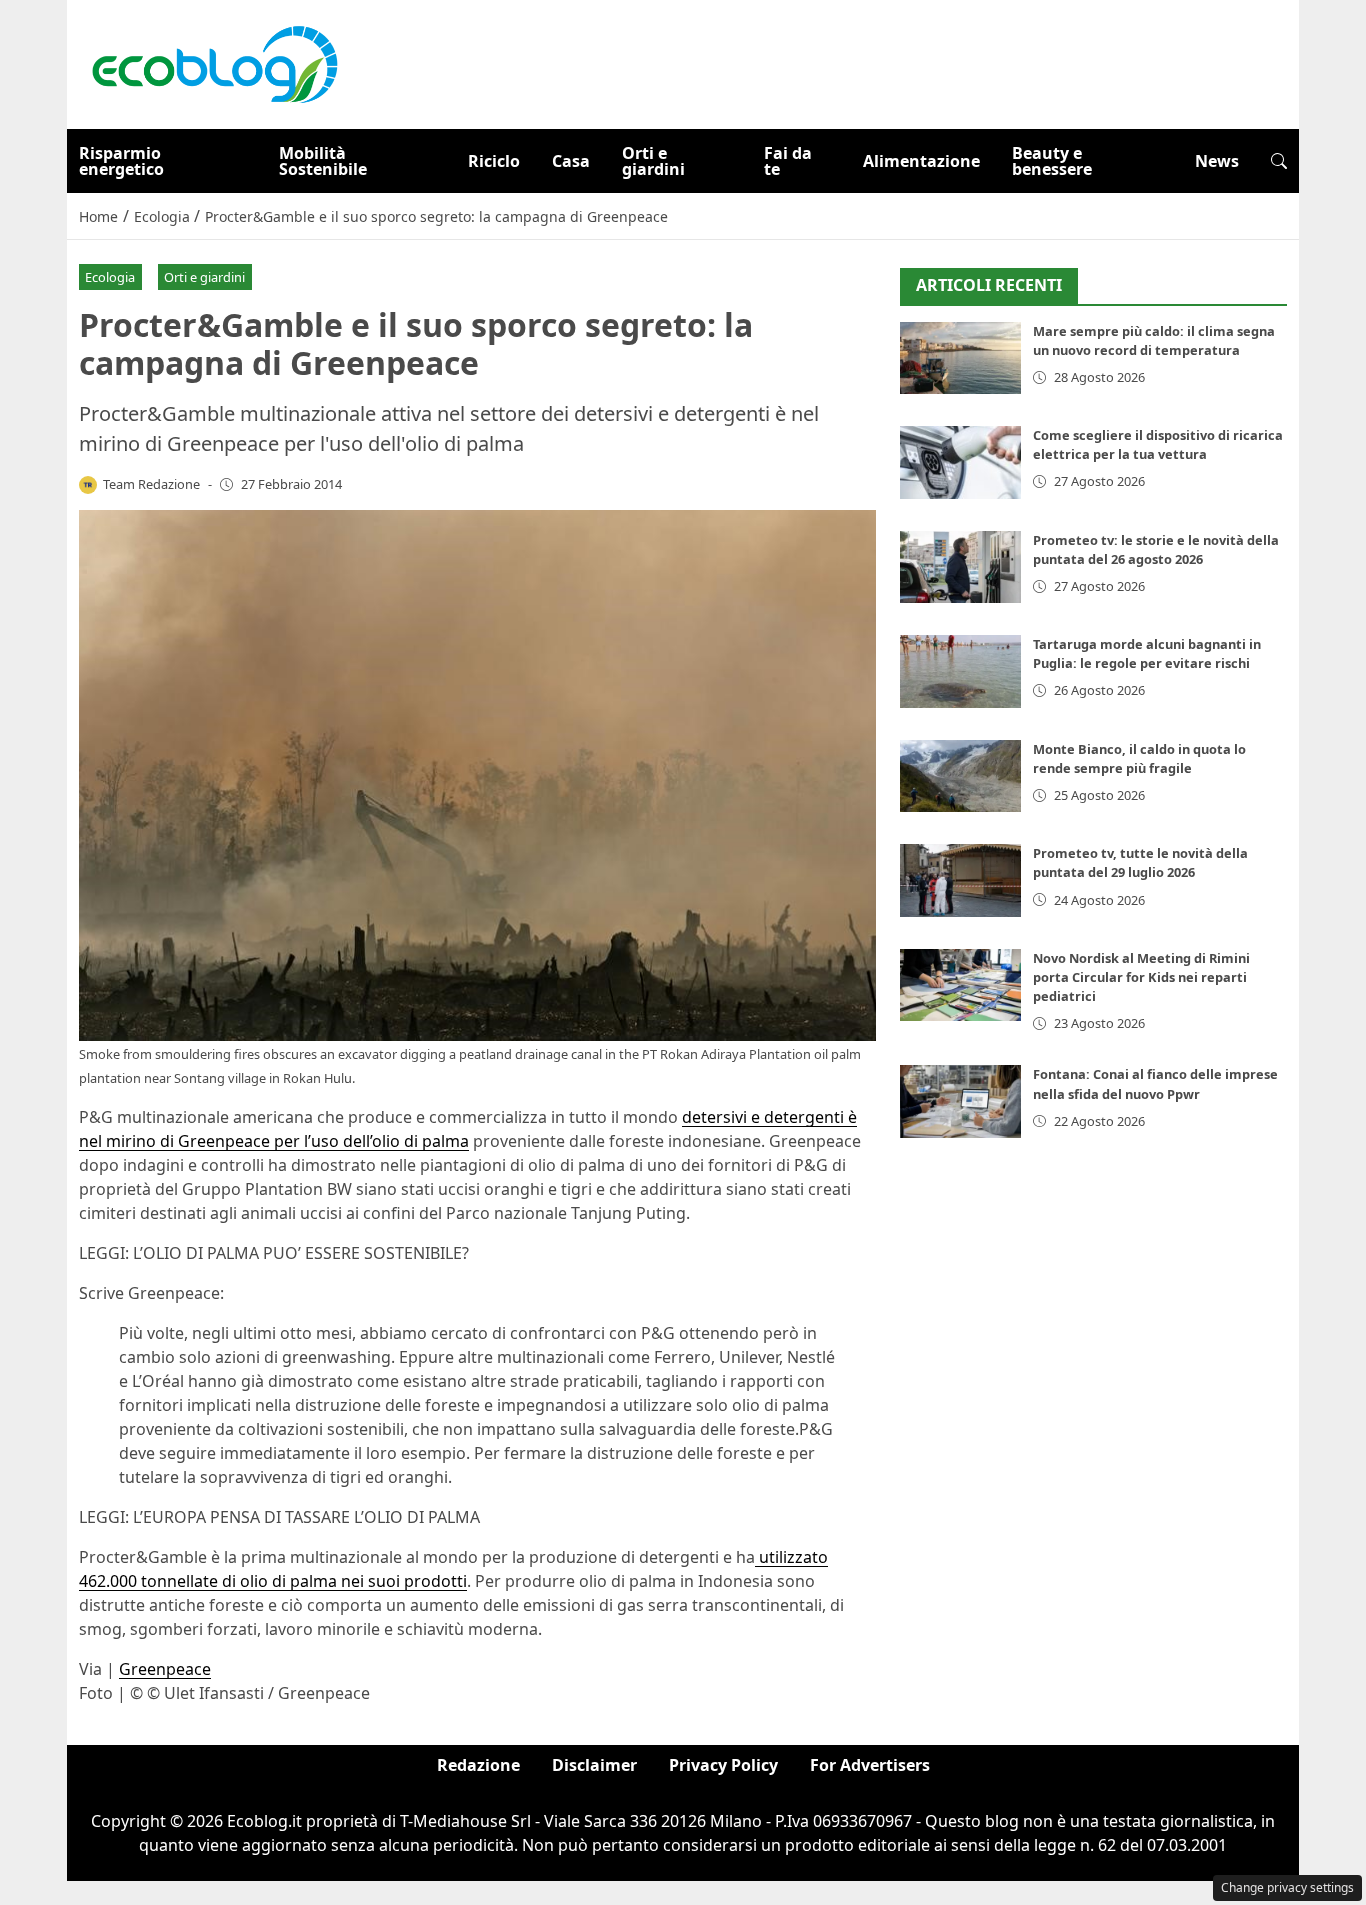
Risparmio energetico (121, 161)
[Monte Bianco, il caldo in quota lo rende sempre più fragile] (960, 776)
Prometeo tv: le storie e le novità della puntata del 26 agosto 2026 (1156, 549)
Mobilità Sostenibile (323, 161)
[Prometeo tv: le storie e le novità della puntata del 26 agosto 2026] (960, 567)
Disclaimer (594, 1765)
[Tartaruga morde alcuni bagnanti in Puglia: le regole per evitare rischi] (960, 671)
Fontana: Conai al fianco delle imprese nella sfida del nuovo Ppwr (1155, 1083)
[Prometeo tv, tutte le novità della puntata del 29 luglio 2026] (960, 880)
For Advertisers (870, 1765)
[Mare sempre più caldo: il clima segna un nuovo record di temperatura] (960, 358)
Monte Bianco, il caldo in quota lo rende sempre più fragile (1139, 758)
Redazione (478, 1765)
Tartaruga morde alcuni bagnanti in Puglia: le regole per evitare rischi (1147, 653)
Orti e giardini (653, 161)
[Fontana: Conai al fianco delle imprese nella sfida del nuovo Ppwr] (960, 1101)
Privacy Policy (723, 1765)
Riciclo (494, 161)
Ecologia (110, 277)
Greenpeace (165, 1669)
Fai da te (788, 161)
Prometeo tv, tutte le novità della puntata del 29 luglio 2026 (1140, 862)
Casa (571, 161)
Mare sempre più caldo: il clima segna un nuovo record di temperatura (1154, 340)
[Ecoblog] (214, 63)
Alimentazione (921, 161)
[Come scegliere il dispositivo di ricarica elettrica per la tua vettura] (960, 462)
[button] (1279, 161)
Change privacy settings (1287, 1887)
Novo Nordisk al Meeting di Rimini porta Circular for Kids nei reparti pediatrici (1141, 977)
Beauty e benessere (1052, 161)
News (1217, 161)
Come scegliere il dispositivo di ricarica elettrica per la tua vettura (1158, 444)
